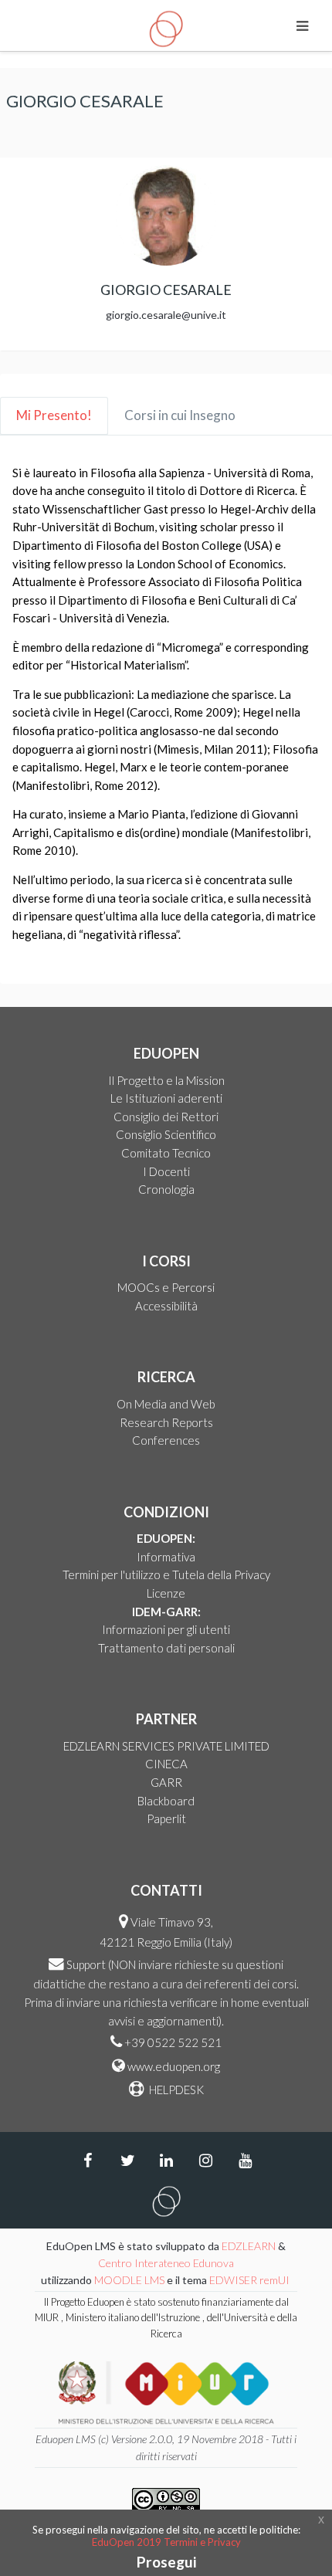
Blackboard (166, 1801)
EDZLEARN (249, 2246)
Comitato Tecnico (166, 1153)
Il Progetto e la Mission (166, 1080)
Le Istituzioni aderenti (166, 1098)
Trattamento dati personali (166, 1648)
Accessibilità (166, 1306)
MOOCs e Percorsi (166, 1287)
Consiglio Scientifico (166, 1134)
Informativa (166, 1557)
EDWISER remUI (251, 2280)
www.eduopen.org (174, 2066)
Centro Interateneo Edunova (166, 2263)
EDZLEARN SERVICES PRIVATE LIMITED (166, 1746)
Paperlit (166, 1818)
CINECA (166, 1764)
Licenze (166, 1593)
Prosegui (166, 2562)
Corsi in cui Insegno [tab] (180, 415)
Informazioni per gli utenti (166, 1629)
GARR (166, 1782)
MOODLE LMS (129, 2280)
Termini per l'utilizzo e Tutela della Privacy (166, 1574)
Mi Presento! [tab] (54, 415)
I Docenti (166, 1171)
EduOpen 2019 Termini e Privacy (166, 2542)
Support (86, 1964)
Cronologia (166, 1189)
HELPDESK (175, 2090)
